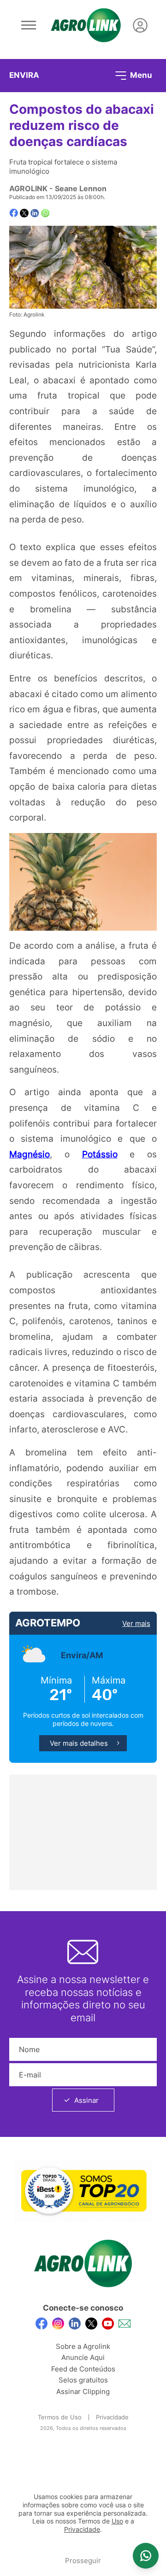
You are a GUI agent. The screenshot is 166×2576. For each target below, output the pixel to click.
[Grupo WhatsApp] (146, 2556)
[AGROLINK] (86, 25)
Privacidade (112, 2417)
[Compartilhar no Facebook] (14, 213)
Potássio (100, 1154)
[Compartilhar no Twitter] (24, 213)
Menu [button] (140, 75)
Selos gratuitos (83, 2380)
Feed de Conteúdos (83, 2369)
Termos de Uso (60, 2417)
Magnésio (30, 1154)
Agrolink (28, 188)
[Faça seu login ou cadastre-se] (140, 25)
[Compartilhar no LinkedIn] (35, 213)
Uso (117, 2521)
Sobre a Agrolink (83, 2346)
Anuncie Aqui (83, 2357)
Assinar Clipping (83, 2391)
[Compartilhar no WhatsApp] (45, 213)
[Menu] (29, 25)
